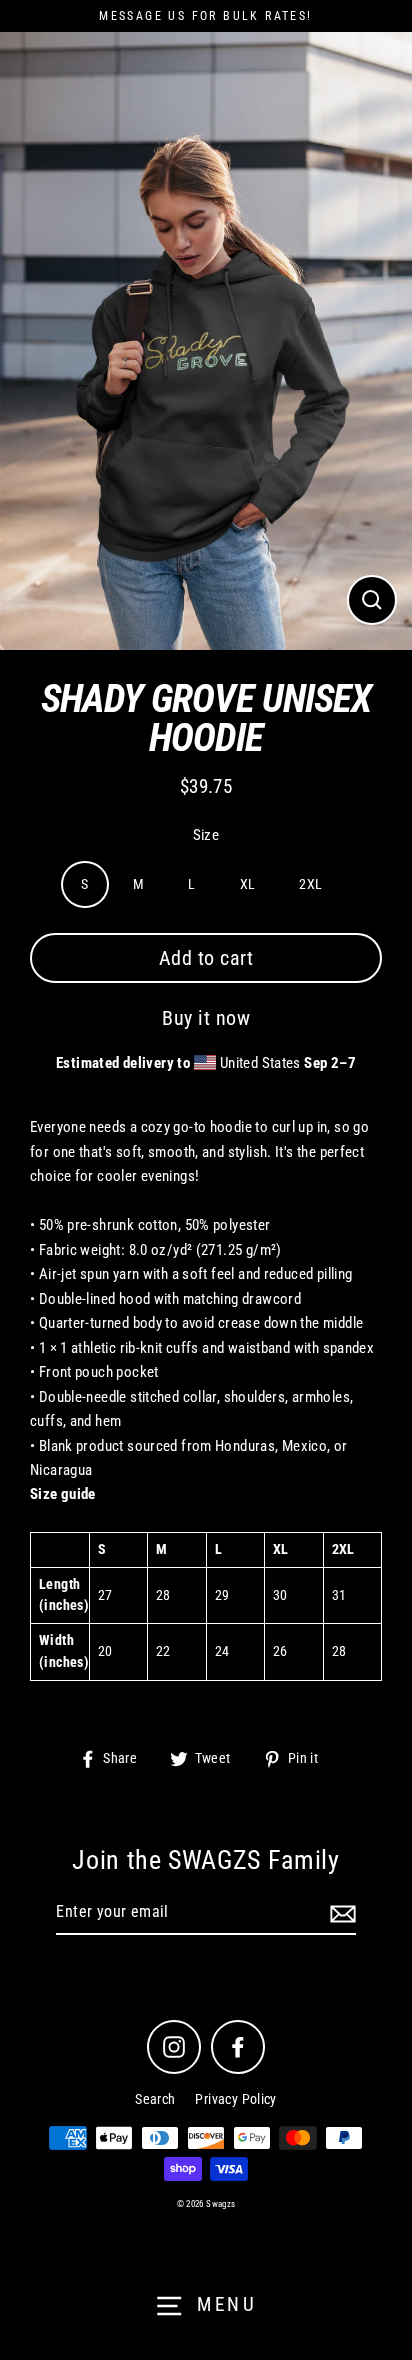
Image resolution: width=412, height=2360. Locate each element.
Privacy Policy (235, 2099)
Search (155, 2099)
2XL (310, 884)
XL (248, 884)
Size (206, 835)
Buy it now (206, 1018)
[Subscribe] (340, 1913)
